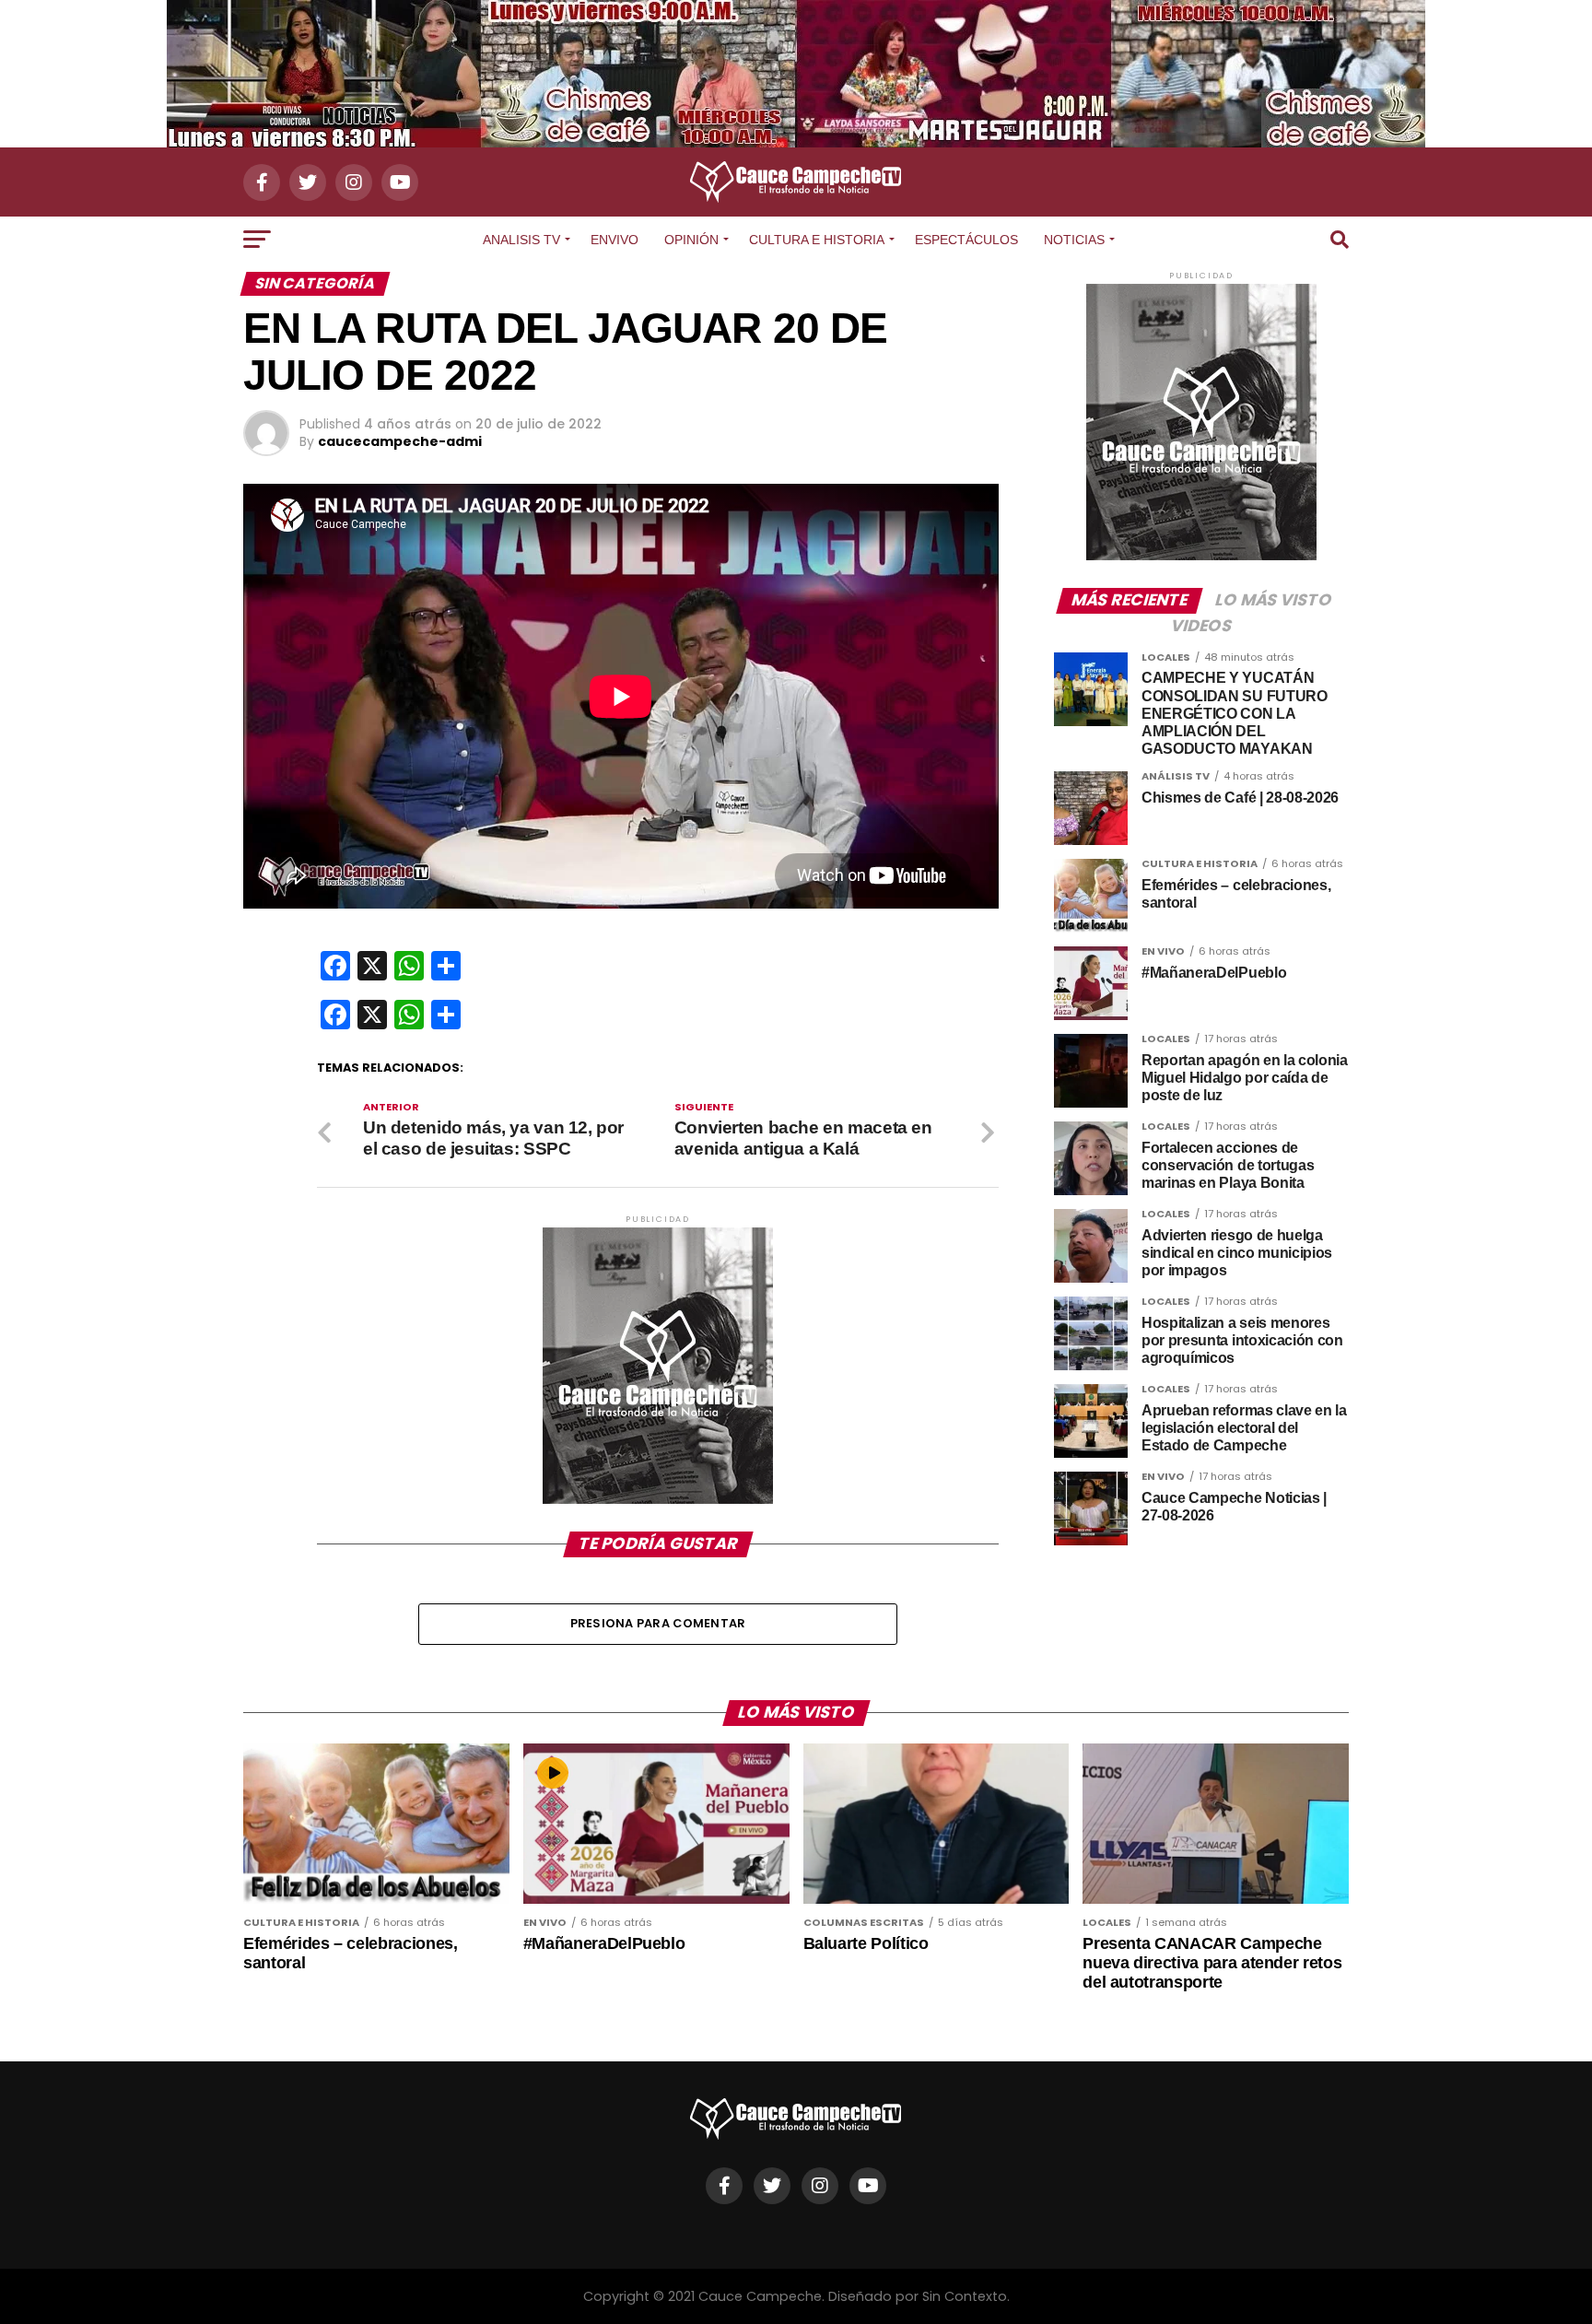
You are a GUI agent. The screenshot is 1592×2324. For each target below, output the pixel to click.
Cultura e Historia (817, 240)
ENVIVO (615, 240)
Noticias (1074, 240)
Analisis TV (521, 240)
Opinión (691, 240)
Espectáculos (966, 240)
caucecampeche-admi (400, 441)
